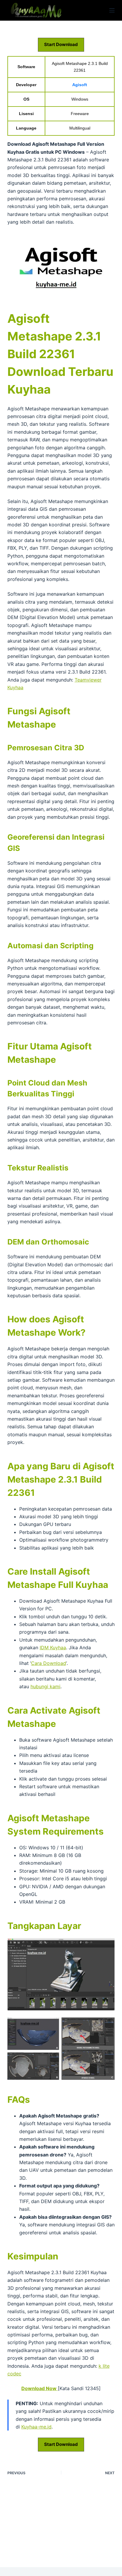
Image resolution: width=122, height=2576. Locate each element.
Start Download (61, 44)
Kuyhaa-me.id (36, 2427)
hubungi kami (45, 1686)
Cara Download (49, 1663)
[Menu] (112, 10)
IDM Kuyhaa (53, 1648)
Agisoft (80, 85)
